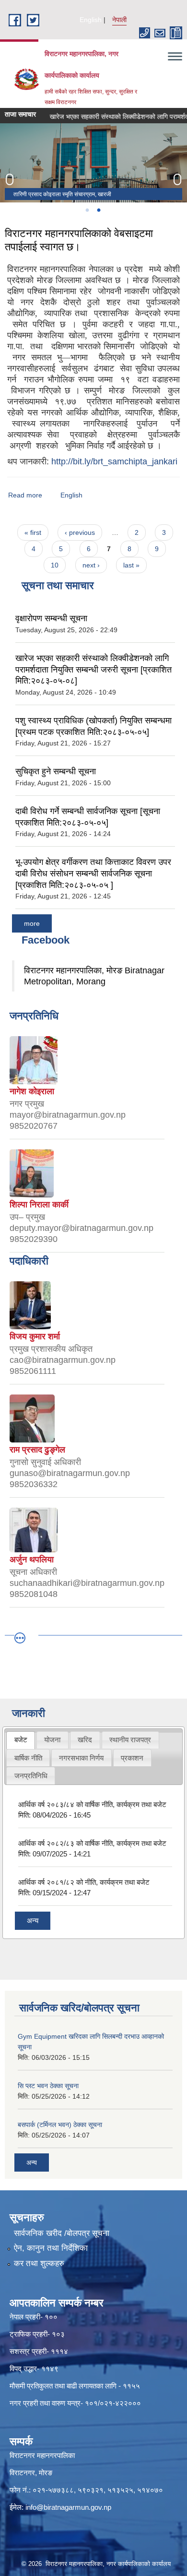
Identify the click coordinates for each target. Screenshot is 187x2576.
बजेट (21, 1740)
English (91, 20)
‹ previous (80, 532)
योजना (52, 1740)
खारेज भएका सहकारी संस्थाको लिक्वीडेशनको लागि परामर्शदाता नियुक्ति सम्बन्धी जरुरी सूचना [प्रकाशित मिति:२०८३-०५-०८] (93, 669)
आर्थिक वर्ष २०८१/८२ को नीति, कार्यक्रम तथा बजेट (84, 1882)
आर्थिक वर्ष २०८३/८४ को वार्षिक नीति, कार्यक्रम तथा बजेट (92, 1804)
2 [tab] (98, 210)
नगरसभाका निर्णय (81, 1758)
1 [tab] (87, 210)
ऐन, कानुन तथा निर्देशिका (51, 2248)
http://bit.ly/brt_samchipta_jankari (114, 461)
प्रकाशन (132, 1758)
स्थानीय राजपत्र (130, 1740)
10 (55, 565)
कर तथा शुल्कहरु (39, 2263)
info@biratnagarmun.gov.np (68, 2507)
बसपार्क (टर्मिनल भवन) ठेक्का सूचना (60, 2125)
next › (91, 565)
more (32, 923)
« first (33, 532)
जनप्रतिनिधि (31, 1776)
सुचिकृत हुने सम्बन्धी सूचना (56, 771)
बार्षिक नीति (28, 1758)
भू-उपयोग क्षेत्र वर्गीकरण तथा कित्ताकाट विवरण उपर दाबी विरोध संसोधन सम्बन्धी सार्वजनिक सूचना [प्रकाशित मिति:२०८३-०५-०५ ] (93, 873)
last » (131, 565)
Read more (25, 495)
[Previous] (10, 179)
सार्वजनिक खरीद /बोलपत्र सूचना (62, 2233)
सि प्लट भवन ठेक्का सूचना (48, 2086)
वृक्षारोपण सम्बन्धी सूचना (51, 618)
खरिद (85, 1740)
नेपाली (119, 20)
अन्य (33, 1920)
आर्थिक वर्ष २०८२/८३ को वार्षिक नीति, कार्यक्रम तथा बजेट (92, 1843)
